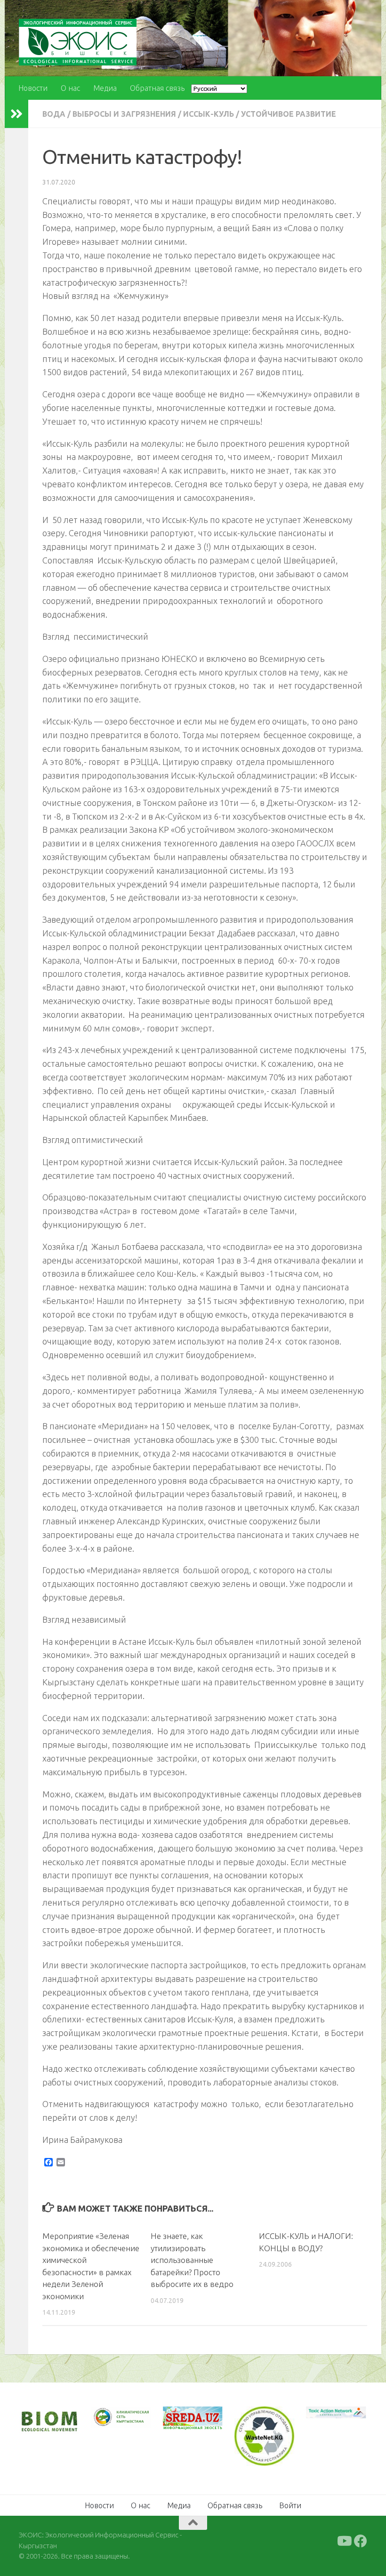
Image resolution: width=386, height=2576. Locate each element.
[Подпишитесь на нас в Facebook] (361, 2541)
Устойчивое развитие (289, 114)
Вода (54, 114)
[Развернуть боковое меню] (16, 114)
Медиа (105, 88)
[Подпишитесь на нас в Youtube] (344, 2541)
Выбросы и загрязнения (124, 114)
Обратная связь (157, 88)
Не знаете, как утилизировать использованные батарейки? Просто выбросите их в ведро (192, 2260)
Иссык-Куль (209, 114)
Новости (33, 88)
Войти (290, 2505)
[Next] (131, 2423)
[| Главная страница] (78, 42)
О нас (70, 88)
